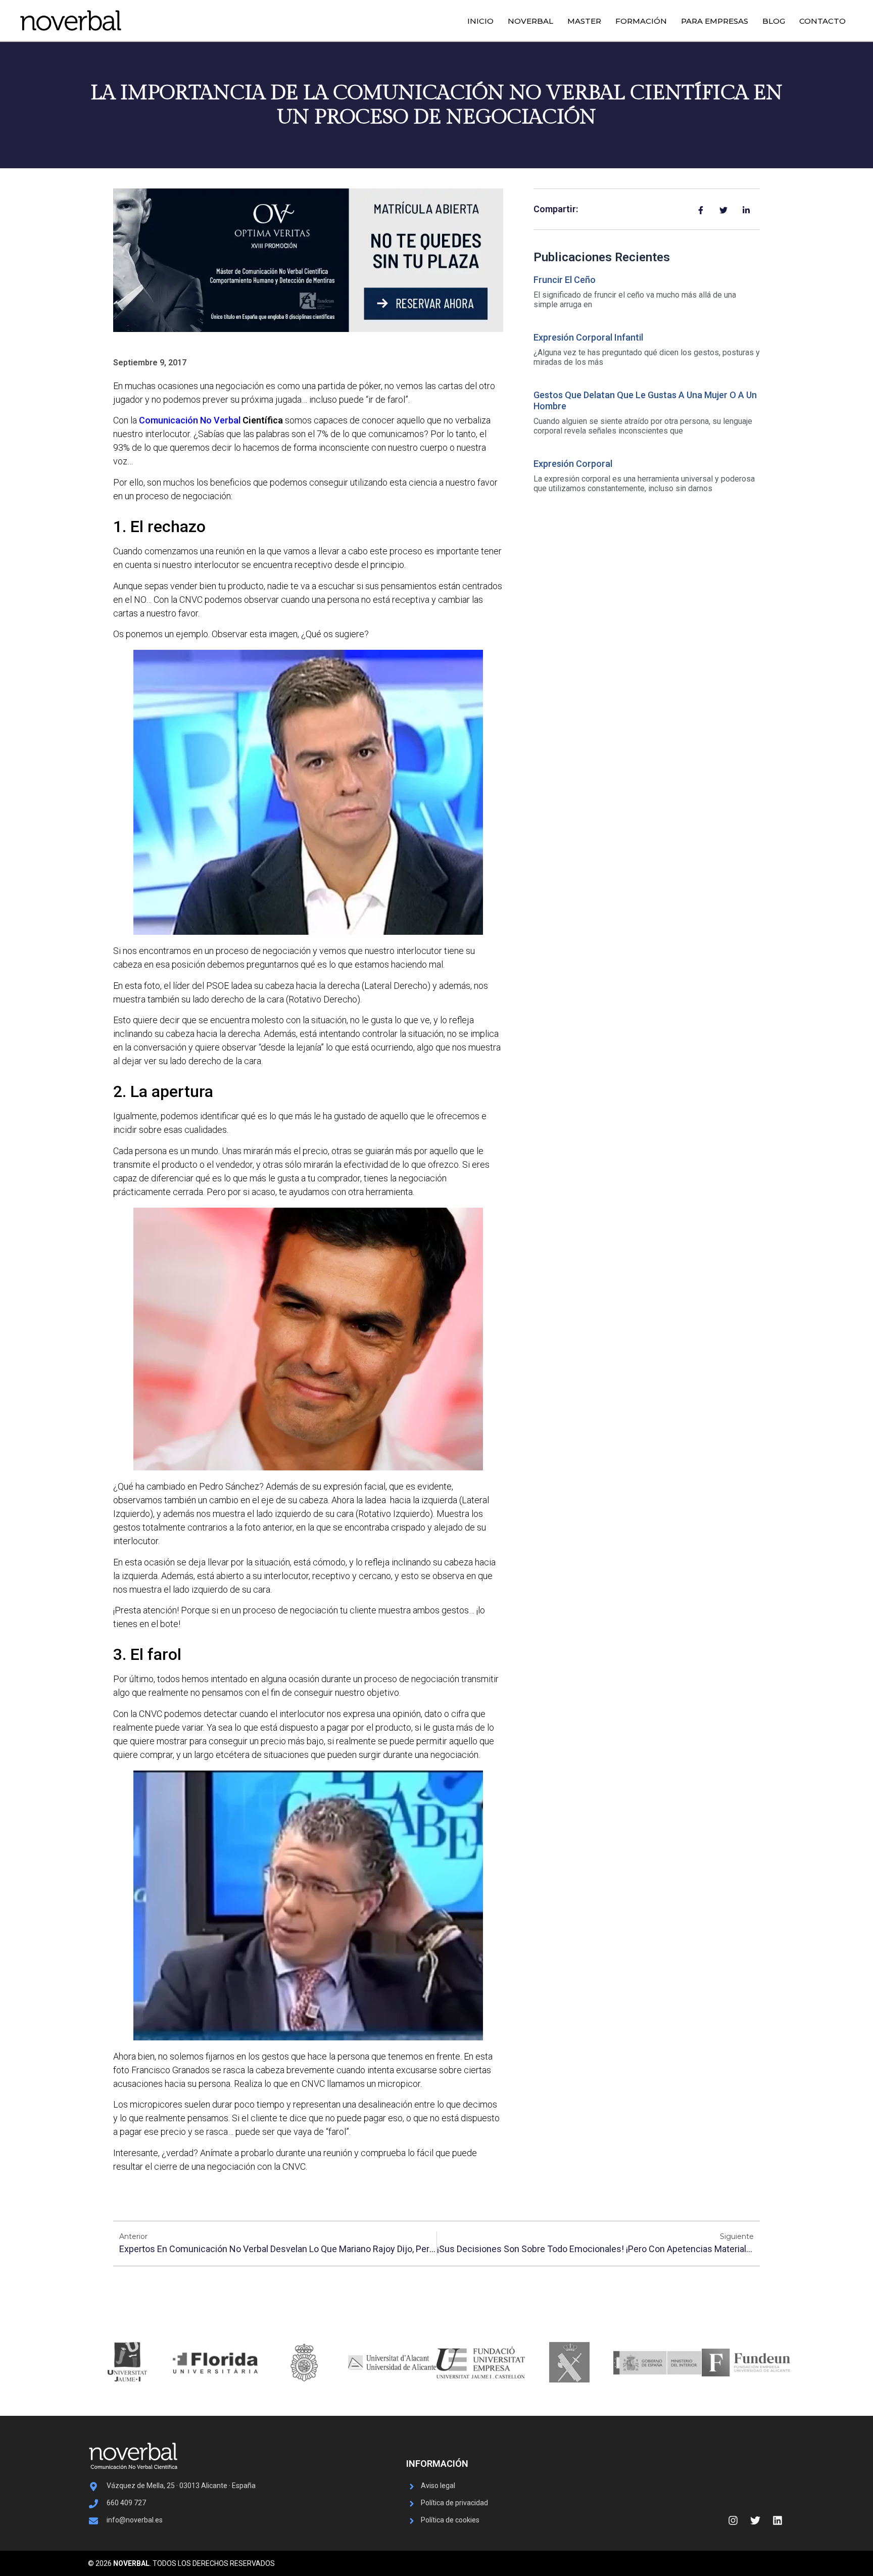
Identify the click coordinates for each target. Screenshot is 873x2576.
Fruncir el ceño (565, 280)
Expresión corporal (573, 464)
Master (584, 21)
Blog (774, 21)
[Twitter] (755, 2520)
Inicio (480, 21)
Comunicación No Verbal (190, 420)
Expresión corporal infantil (588, 337)
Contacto (822, 21)
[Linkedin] (778, 2520)
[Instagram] (733, 2520)
